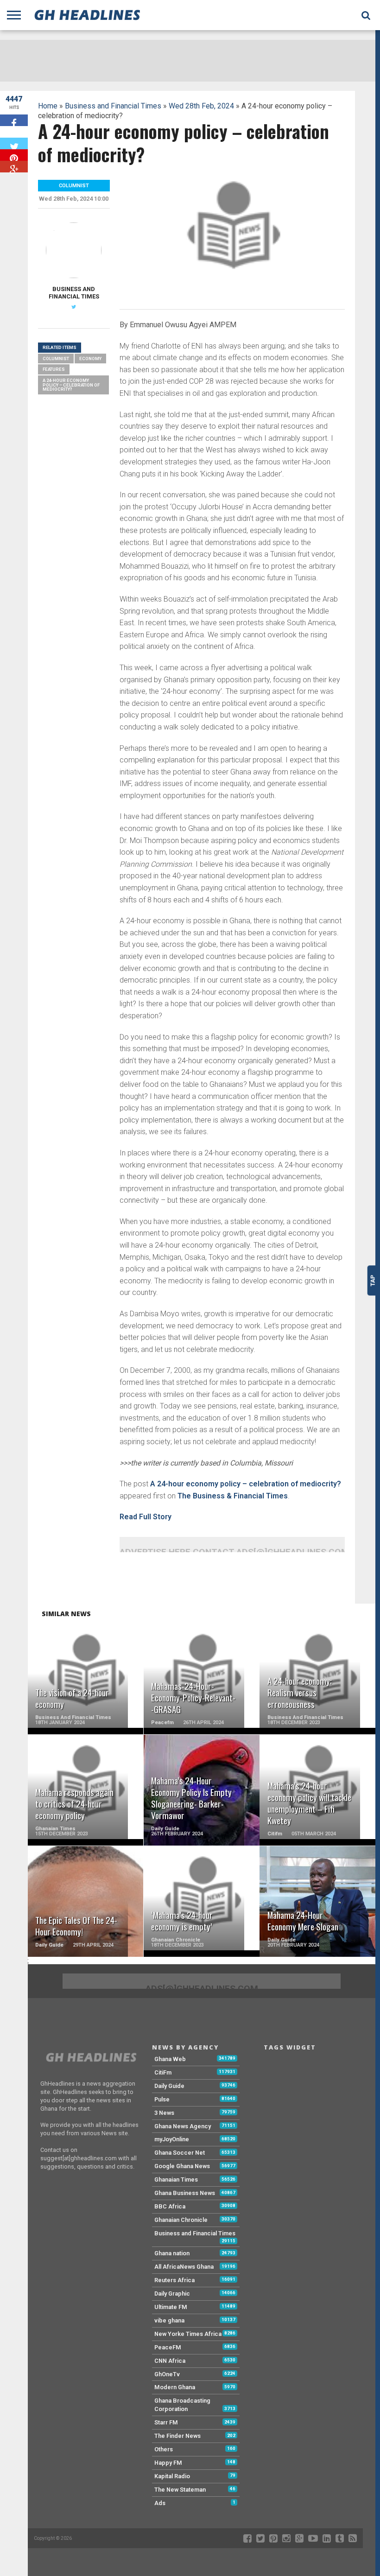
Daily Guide (169, 2086)
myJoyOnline (172, 2139)
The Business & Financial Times (233, 1496)
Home (48, 106)
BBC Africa (170, 2206)
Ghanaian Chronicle (181, 2220)
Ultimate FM (171, 2307)
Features (54, 369)
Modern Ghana (175, 2387)
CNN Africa (170, 2361)
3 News (164, 2113)
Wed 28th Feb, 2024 (201, 106)
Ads (160, 2503)
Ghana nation (172, 2253)
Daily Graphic (172, 2294)
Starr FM (166, 2422)
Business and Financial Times (113, 106)
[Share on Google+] (14, 167)
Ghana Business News (185, 2193)
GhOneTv (167, 2374)
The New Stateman (180, 2490)
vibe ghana (169, 2320)
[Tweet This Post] (14, 143)
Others (164, 2449)
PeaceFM (168, 2347)
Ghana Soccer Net (180, 2153)
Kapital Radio (172, 2476)
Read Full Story (146, 1517)
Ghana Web (170, 2059)
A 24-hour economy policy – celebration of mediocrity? (246, 1484)
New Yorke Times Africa (188, 2334)
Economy (90, 358)
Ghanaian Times (176, 2179)
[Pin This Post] (14, 155)
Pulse (162, 2099)
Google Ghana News (182, 2166)
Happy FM (168, 2463)
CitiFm (163, 2072)
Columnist (56, 358)
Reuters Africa (174, 2280)
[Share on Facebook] (14, 120)
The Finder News (177, 2436)
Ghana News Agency (183, 2126)
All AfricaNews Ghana (184, 2267)
